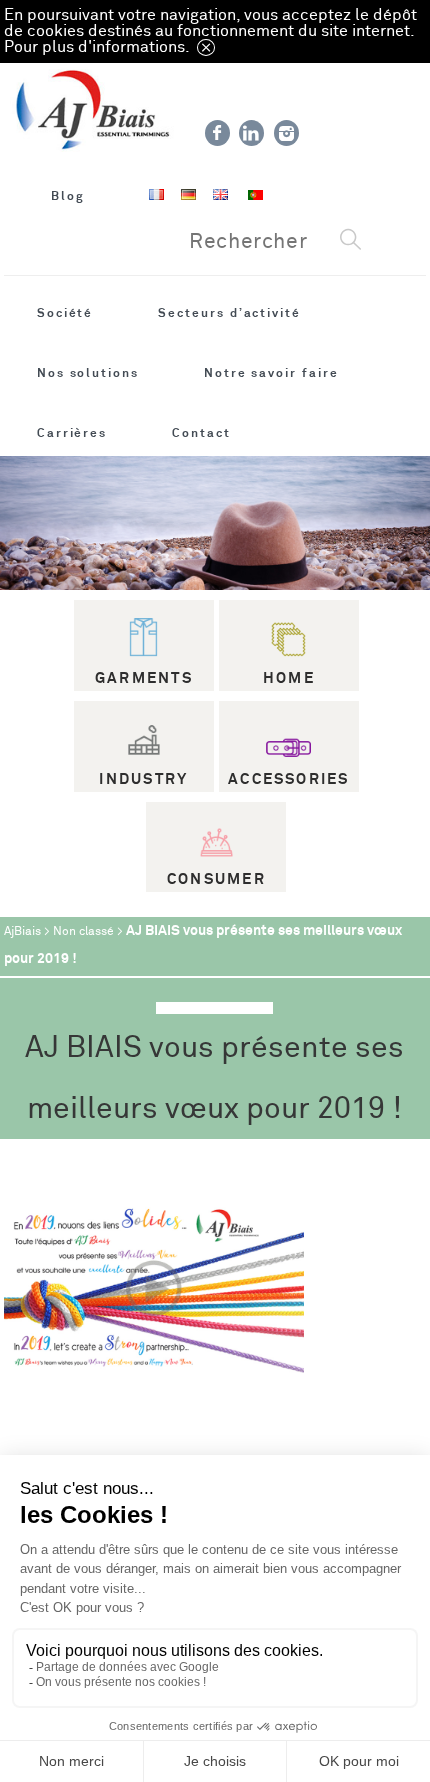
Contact (201, 433)
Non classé (83, 931)
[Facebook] (217, 133)
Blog (68, 196)
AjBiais (22, 931)
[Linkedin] (251, 133)
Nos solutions (88, 373)
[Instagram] (286, 133)
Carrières (72, 433)
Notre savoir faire (271, 373)
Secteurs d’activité (229, 313)
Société (65, 313)
